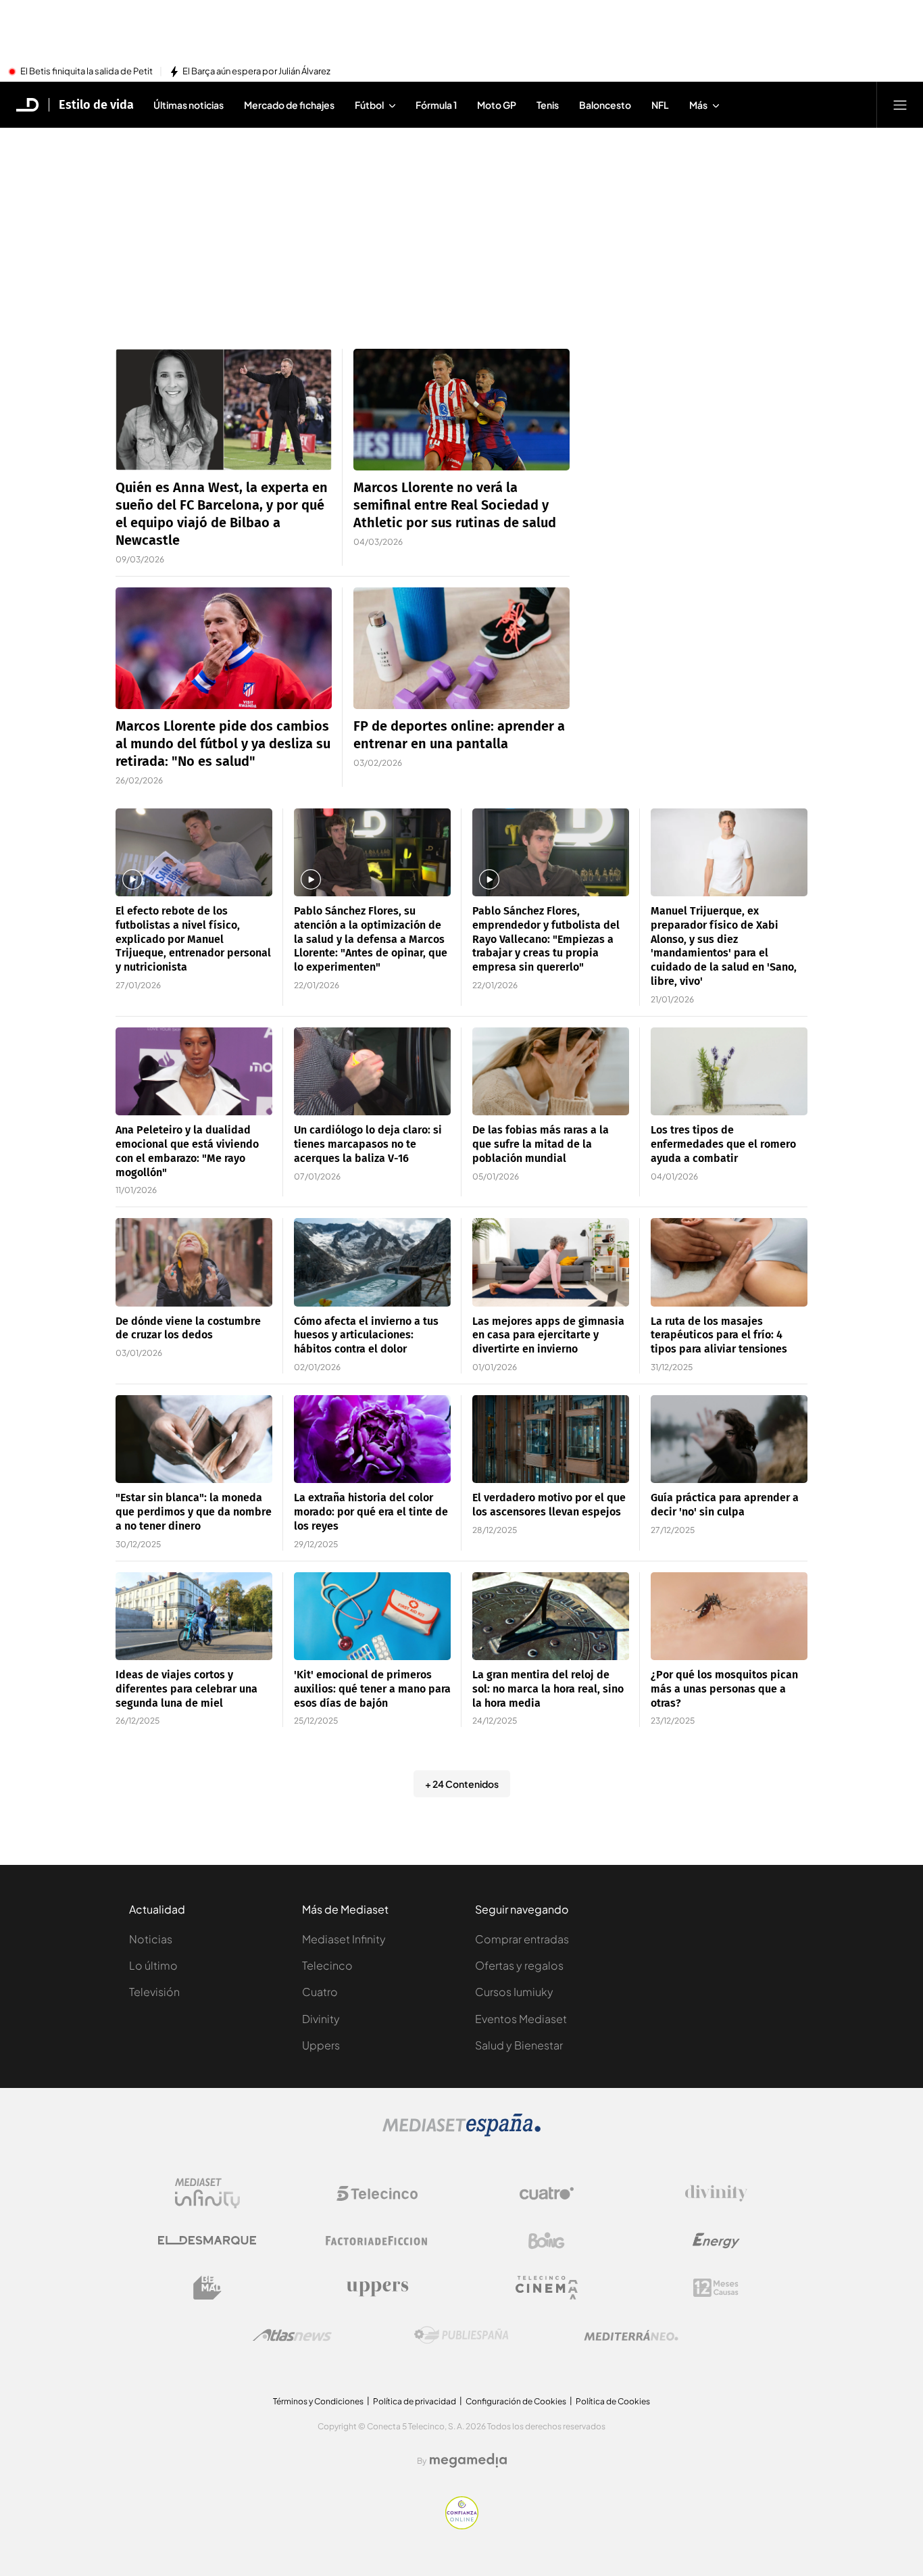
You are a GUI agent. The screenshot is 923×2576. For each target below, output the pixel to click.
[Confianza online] (462, 2525)
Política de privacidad (415, 2401)
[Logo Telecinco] (377, 2193)
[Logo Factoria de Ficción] (377, 2241)
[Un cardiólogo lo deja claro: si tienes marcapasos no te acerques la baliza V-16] (372, 1072)
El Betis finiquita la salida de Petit (86, 72)
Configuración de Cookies (516, 2401)
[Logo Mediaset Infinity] (207, 2193)
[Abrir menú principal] (900, 105)
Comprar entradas (522, 1939)
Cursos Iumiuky (514, 1992)
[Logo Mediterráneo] (631, 2335)
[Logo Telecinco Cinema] (547, 2288)
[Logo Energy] (716, 2241)
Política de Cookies (613, 2401)
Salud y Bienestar (519, 2045)
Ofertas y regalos (519, 1965)
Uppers (321, 2045)
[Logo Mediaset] (461, 2133)
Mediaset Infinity (344, 1939)
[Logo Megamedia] (468, 2460)
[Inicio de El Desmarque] (28, 105)
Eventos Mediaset (521, 2019)
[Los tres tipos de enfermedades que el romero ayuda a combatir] (729, 1072)
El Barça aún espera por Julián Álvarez (256, 72)
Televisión (154, 1992)
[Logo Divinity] (716, 2193)
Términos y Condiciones (318, 2401)
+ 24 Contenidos (462, 1784)
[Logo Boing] (547, 2241)
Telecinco (327, 1965)
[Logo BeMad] (207, 2288)
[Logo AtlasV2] (292, 2335)
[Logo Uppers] (377, 2288)
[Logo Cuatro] (547, 2193)
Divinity (321, 2019)
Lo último (153, 1965)
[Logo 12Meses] (716, 2288)
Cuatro (320, 1992)
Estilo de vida (96, 105)
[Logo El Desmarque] (207, 2240)
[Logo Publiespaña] (461, 2335)
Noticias (151, 1939)
